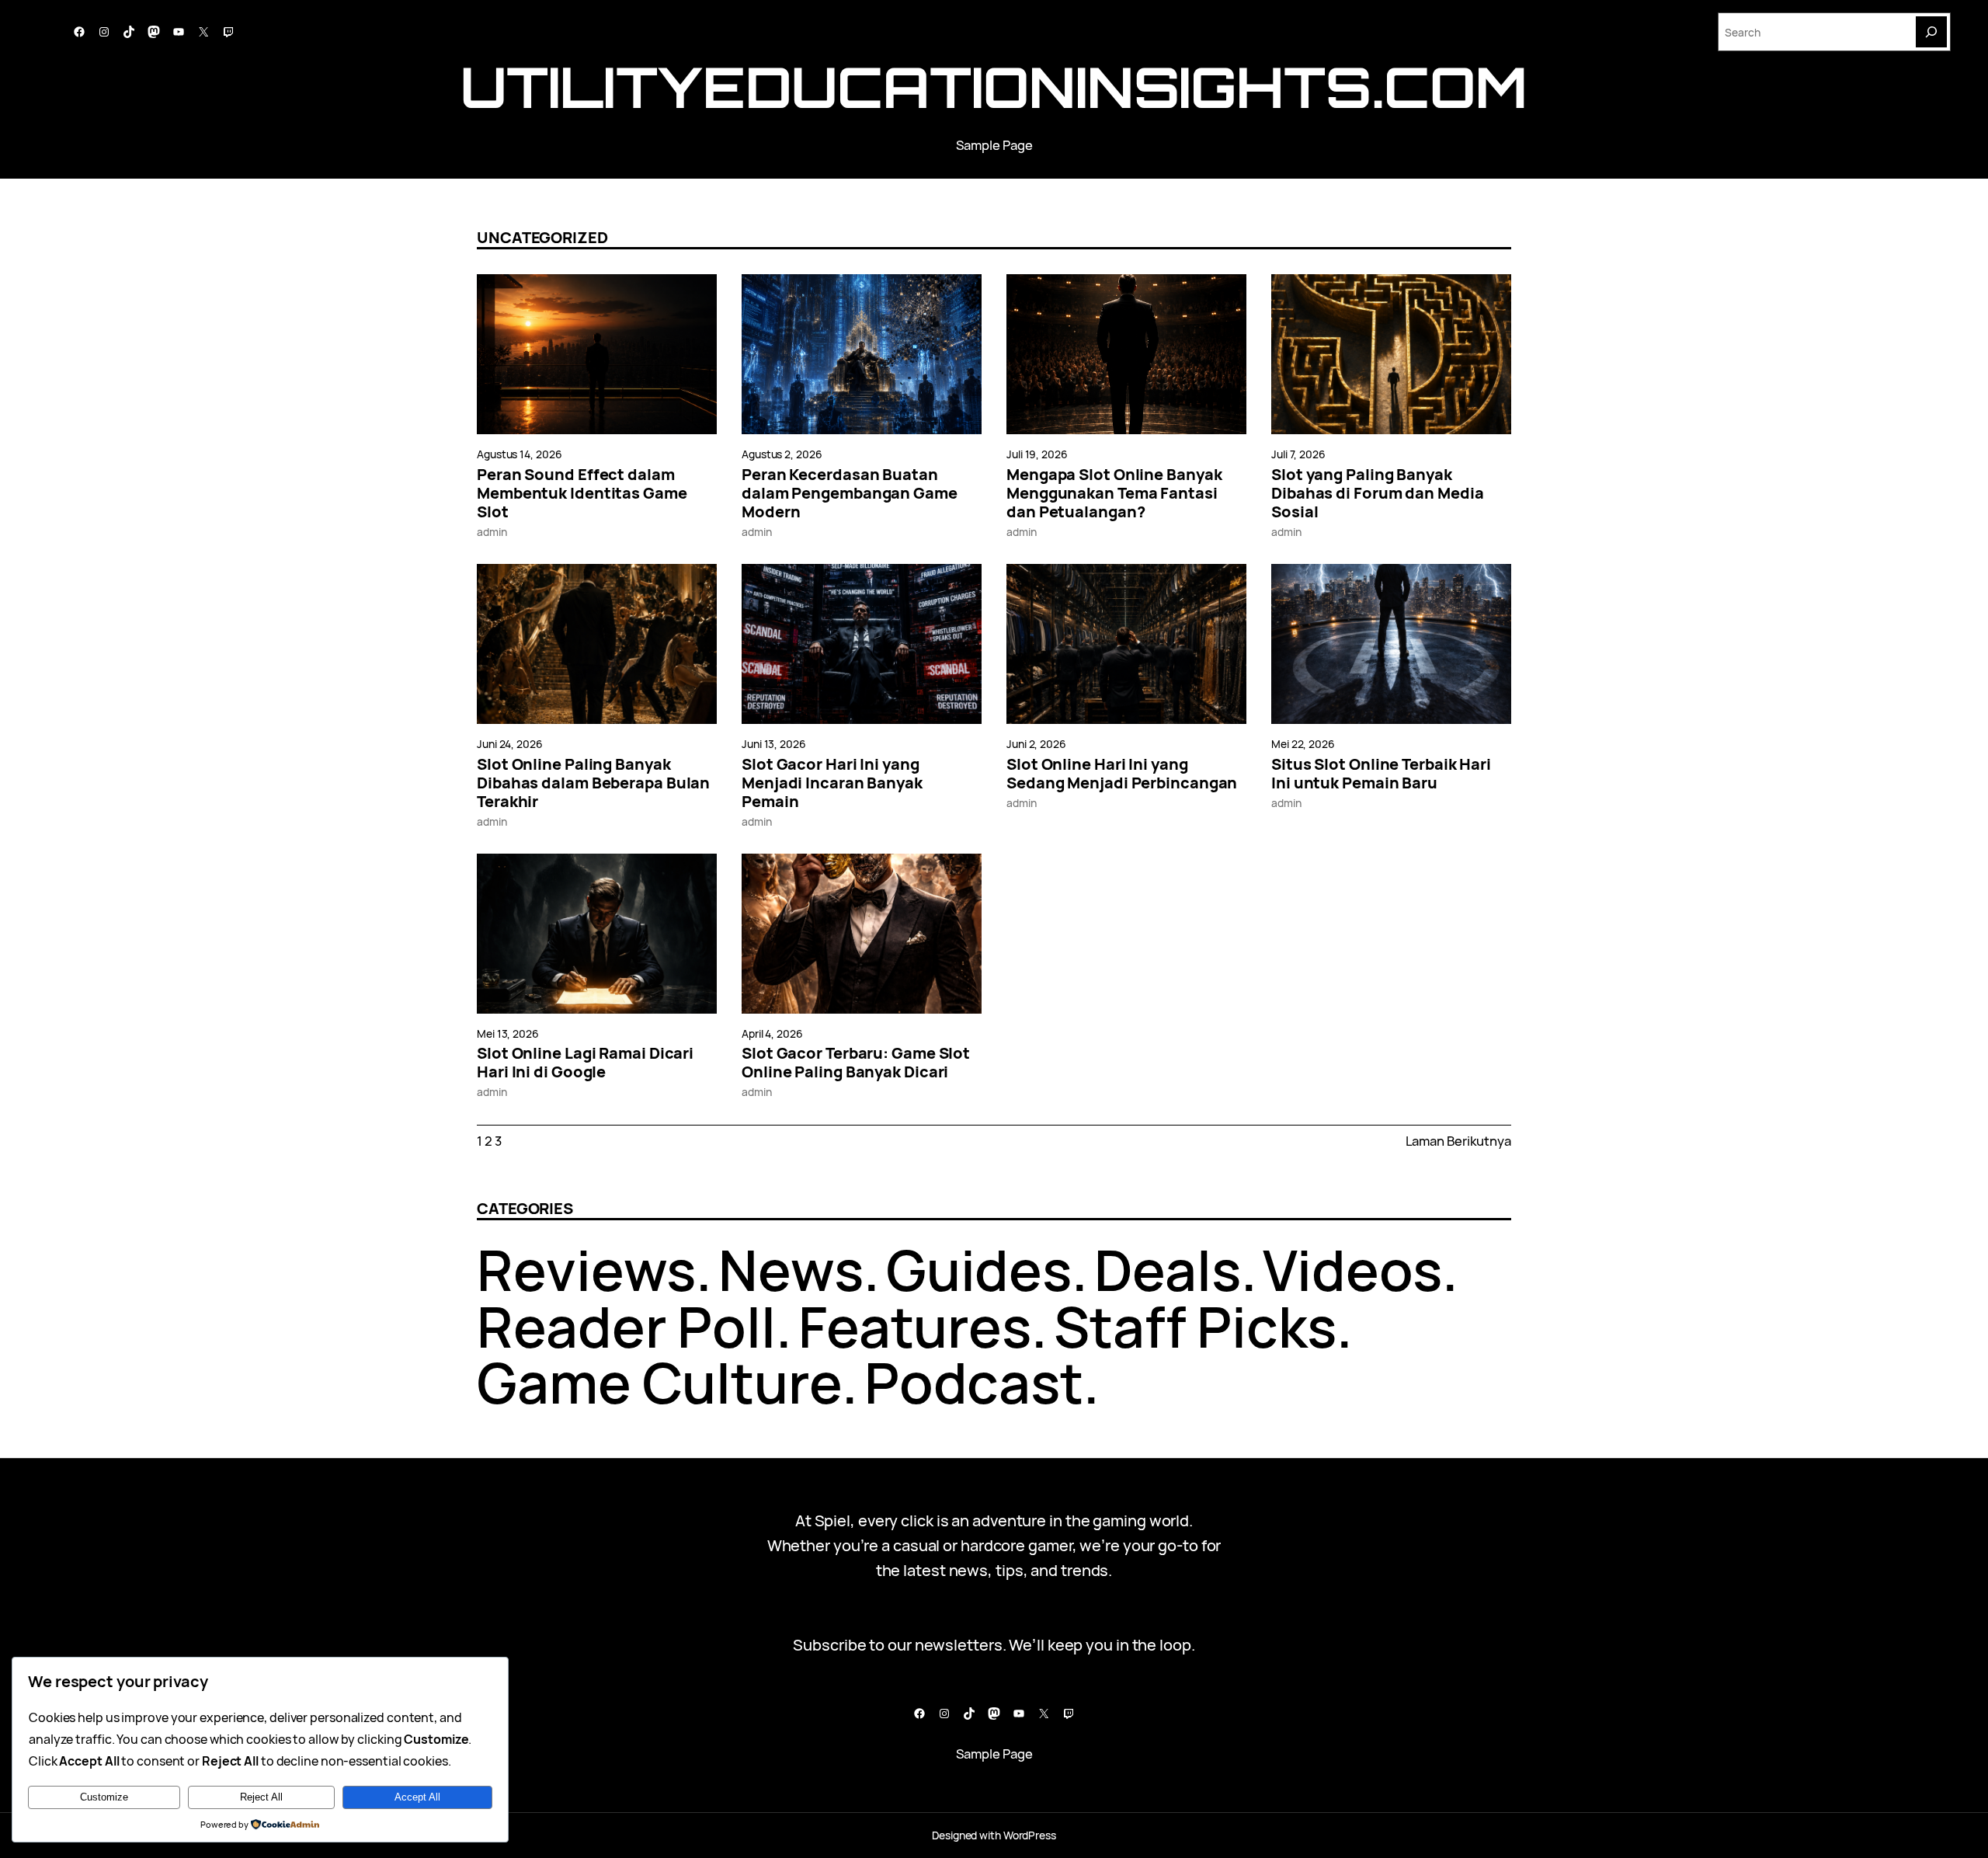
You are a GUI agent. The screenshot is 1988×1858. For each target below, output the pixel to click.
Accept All (417, 1797)
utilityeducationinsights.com (994, 87)
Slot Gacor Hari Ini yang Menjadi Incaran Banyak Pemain (832, 783)
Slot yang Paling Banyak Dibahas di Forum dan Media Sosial (1377, 493)
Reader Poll (626, 1326)
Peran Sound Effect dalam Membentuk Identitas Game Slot (582, 493)
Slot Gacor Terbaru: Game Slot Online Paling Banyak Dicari (856, 1063)
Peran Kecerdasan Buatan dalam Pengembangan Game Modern (850, 493)
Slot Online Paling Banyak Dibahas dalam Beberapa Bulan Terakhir (593, 783)
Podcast (974, 1382)
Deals (1168, 1270)
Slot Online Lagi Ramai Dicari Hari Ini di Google (585, 1063)
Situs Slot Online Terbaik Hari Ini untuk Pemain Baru (1381, 774)
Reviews (586, 1270)
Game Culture (659, 1382)
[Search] (1931, 32)
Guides (979, 1270)
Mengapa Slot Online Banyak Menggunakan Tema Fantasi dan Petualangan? (1114, 493)
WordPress (1030, 1835)
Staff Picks (1195, 1326)
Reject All (261, 1797)
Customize (104, 1797)
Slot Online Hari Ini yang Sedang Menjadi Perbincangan (1122, 774)
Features (915, 1326)
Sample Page (994, 145)
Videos (1352, 1270)
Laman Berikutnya (1458, 1141)
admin (492, 532)
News (791, 1270)
